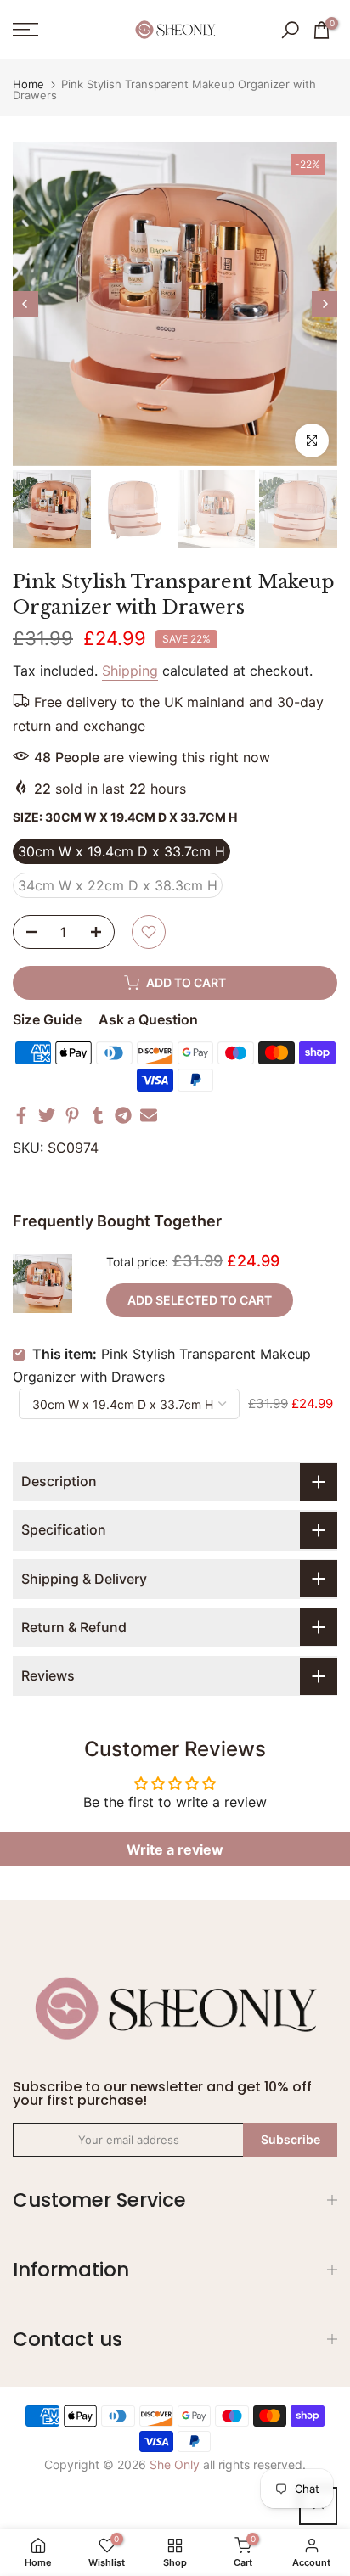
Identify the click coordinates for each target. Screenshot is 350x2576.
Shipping (130, 671)
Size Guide (47, 1019)
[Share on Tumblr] (98, 1115)
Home (28, 84)
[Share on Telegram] (123, 1115)
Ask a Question (148, 1019)
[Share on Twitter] (47, 1115)
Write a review (175, 1849)
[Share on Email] (149, 1115)
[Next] (325, 304)
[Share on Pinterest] (72, 1115)
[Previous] (25, 304)
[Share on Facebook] (21, 1115)
